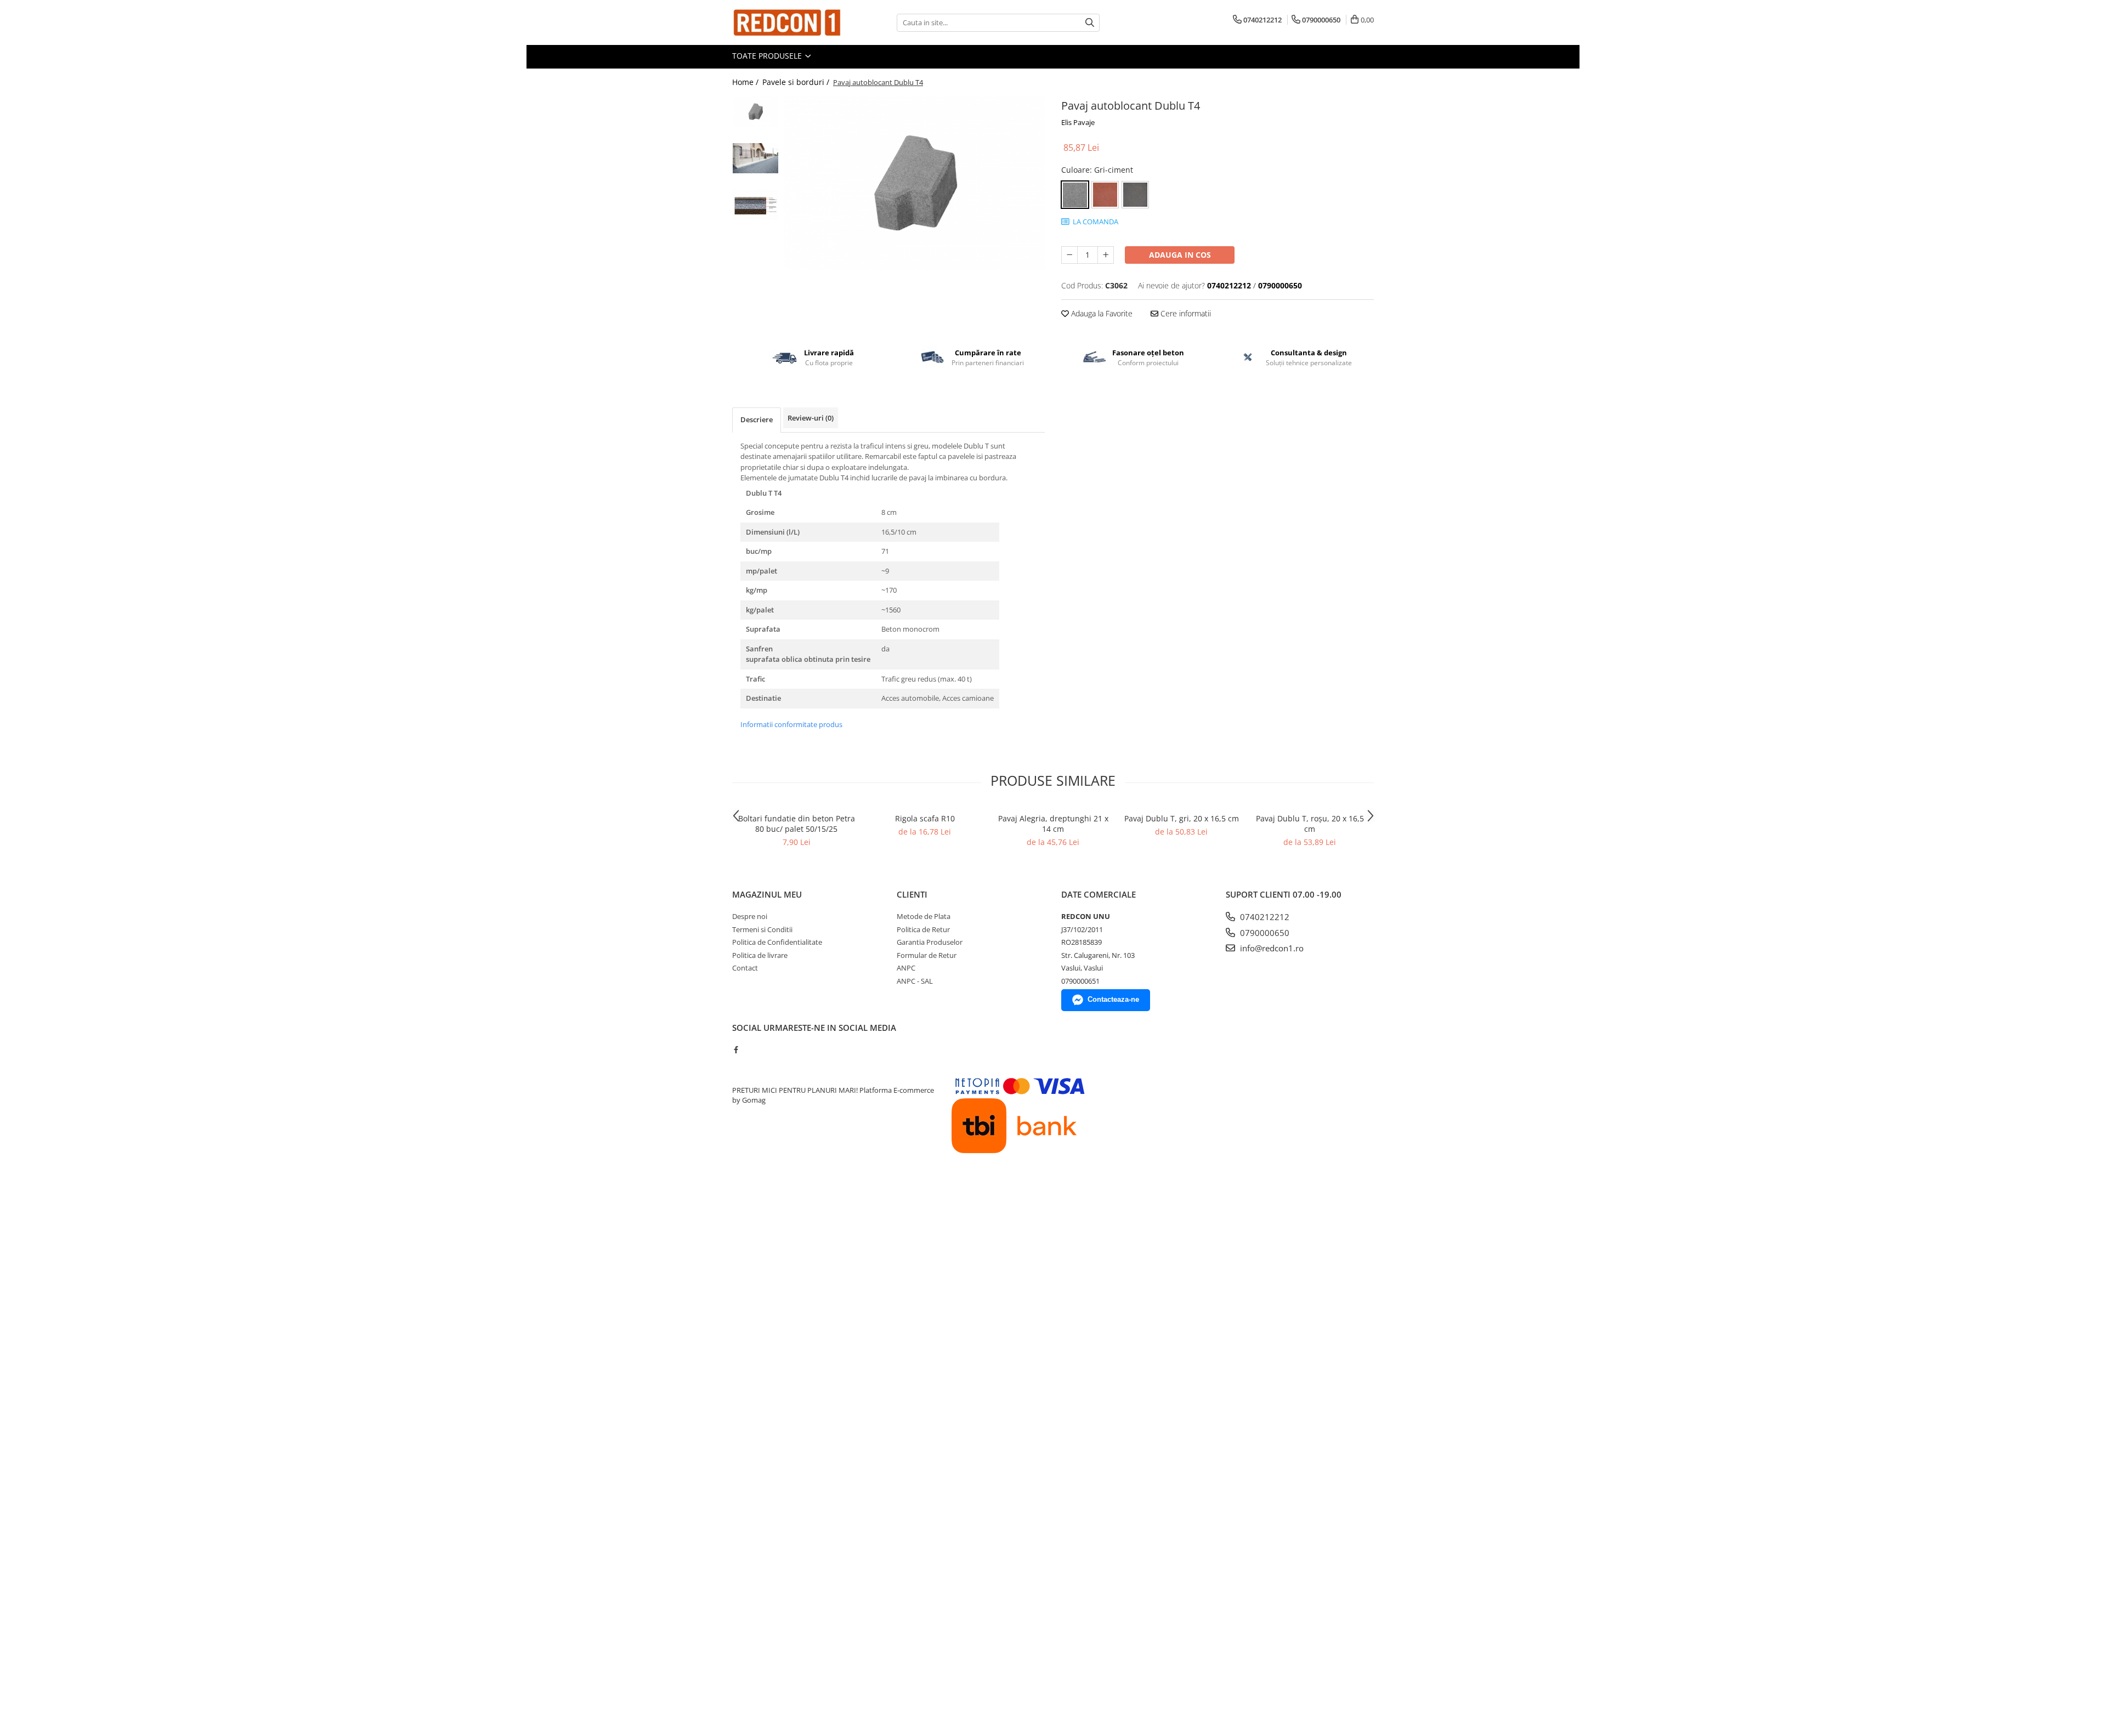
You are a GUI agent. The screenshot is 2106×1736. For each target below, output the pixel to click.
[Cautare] (1090, 23)
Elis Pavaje (1078, 122)
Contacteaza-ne (1113, 999)
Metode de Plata (924, 916)
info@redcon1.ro (1271, 948)
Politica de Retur (923, 929)
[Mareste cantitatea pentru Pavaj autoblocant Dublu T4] (1106, 255)
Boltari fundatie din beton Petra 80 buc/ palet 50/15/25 (797, 824)
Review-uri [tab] (811, 418)
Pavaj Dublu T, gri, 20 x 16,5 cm (1182, 818)
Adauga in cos (1180, 255)
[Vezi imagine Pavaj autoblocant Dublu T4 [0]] (755, 112)
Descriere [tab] (757, 419)
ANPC (906, 968)
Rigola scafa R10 (925, 818)
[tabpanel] (915, 183)
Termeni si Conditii (762, 929)
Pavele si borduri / (797, 82)
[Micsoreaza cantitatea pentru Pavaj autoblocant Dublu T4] (1069, 255)
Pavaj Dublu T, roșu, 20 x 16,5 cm (1310, 824)
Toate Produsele (768, 56)
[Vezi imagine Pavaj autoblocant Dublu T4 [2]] (755, 205)
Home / (746, 82)
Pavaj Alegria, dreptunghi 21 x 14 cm (1053, 824)
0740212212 (1264, 917)
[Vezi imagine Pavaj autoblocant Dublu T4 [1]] (755, 158)
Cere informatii (1185, 313)
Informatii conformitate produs (791, 724)
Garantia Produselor (930, 942)
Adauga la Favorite (1101, 313)
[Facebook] (736, 1049)
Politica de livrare (760, 955)
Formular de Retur (927, 955)
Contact (745, 968)
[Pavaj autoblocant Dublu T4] (915, 183)
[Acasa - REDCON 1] (787, 22)
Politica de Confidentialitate (777, 942)
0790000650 (1264, 933)
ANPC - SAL (915, 981)
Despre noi (750, 916)
